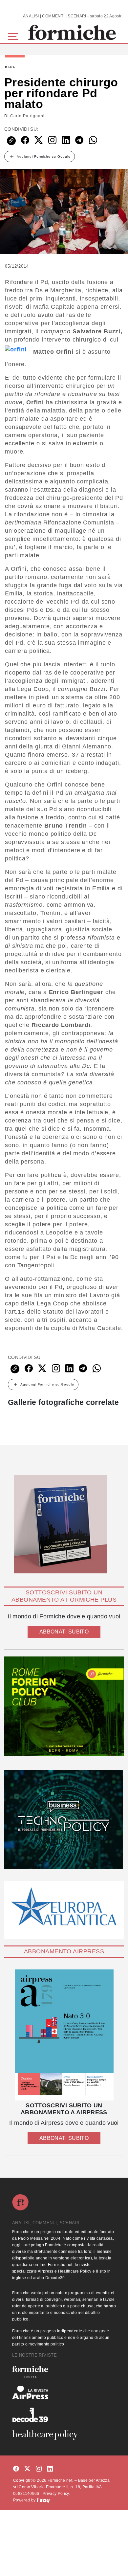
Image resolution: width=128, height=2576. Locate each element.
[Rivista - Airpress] (64, 2393)
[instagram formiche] (39, 2469)
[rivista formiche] (64, 2035)
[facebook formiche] (16, 2469)
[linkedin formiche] (50, 2469)
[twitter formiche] (27, 2469)
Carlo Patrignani (27, 116)
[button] (14, 36)
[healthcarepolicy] (64, 2435)
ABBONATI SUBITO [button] (64, 1632)
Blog (10, 67)
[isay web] (43, 2500)
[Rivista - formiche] (64, 2372)
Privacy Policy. (56, 2494)
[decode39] (64, 2415)
